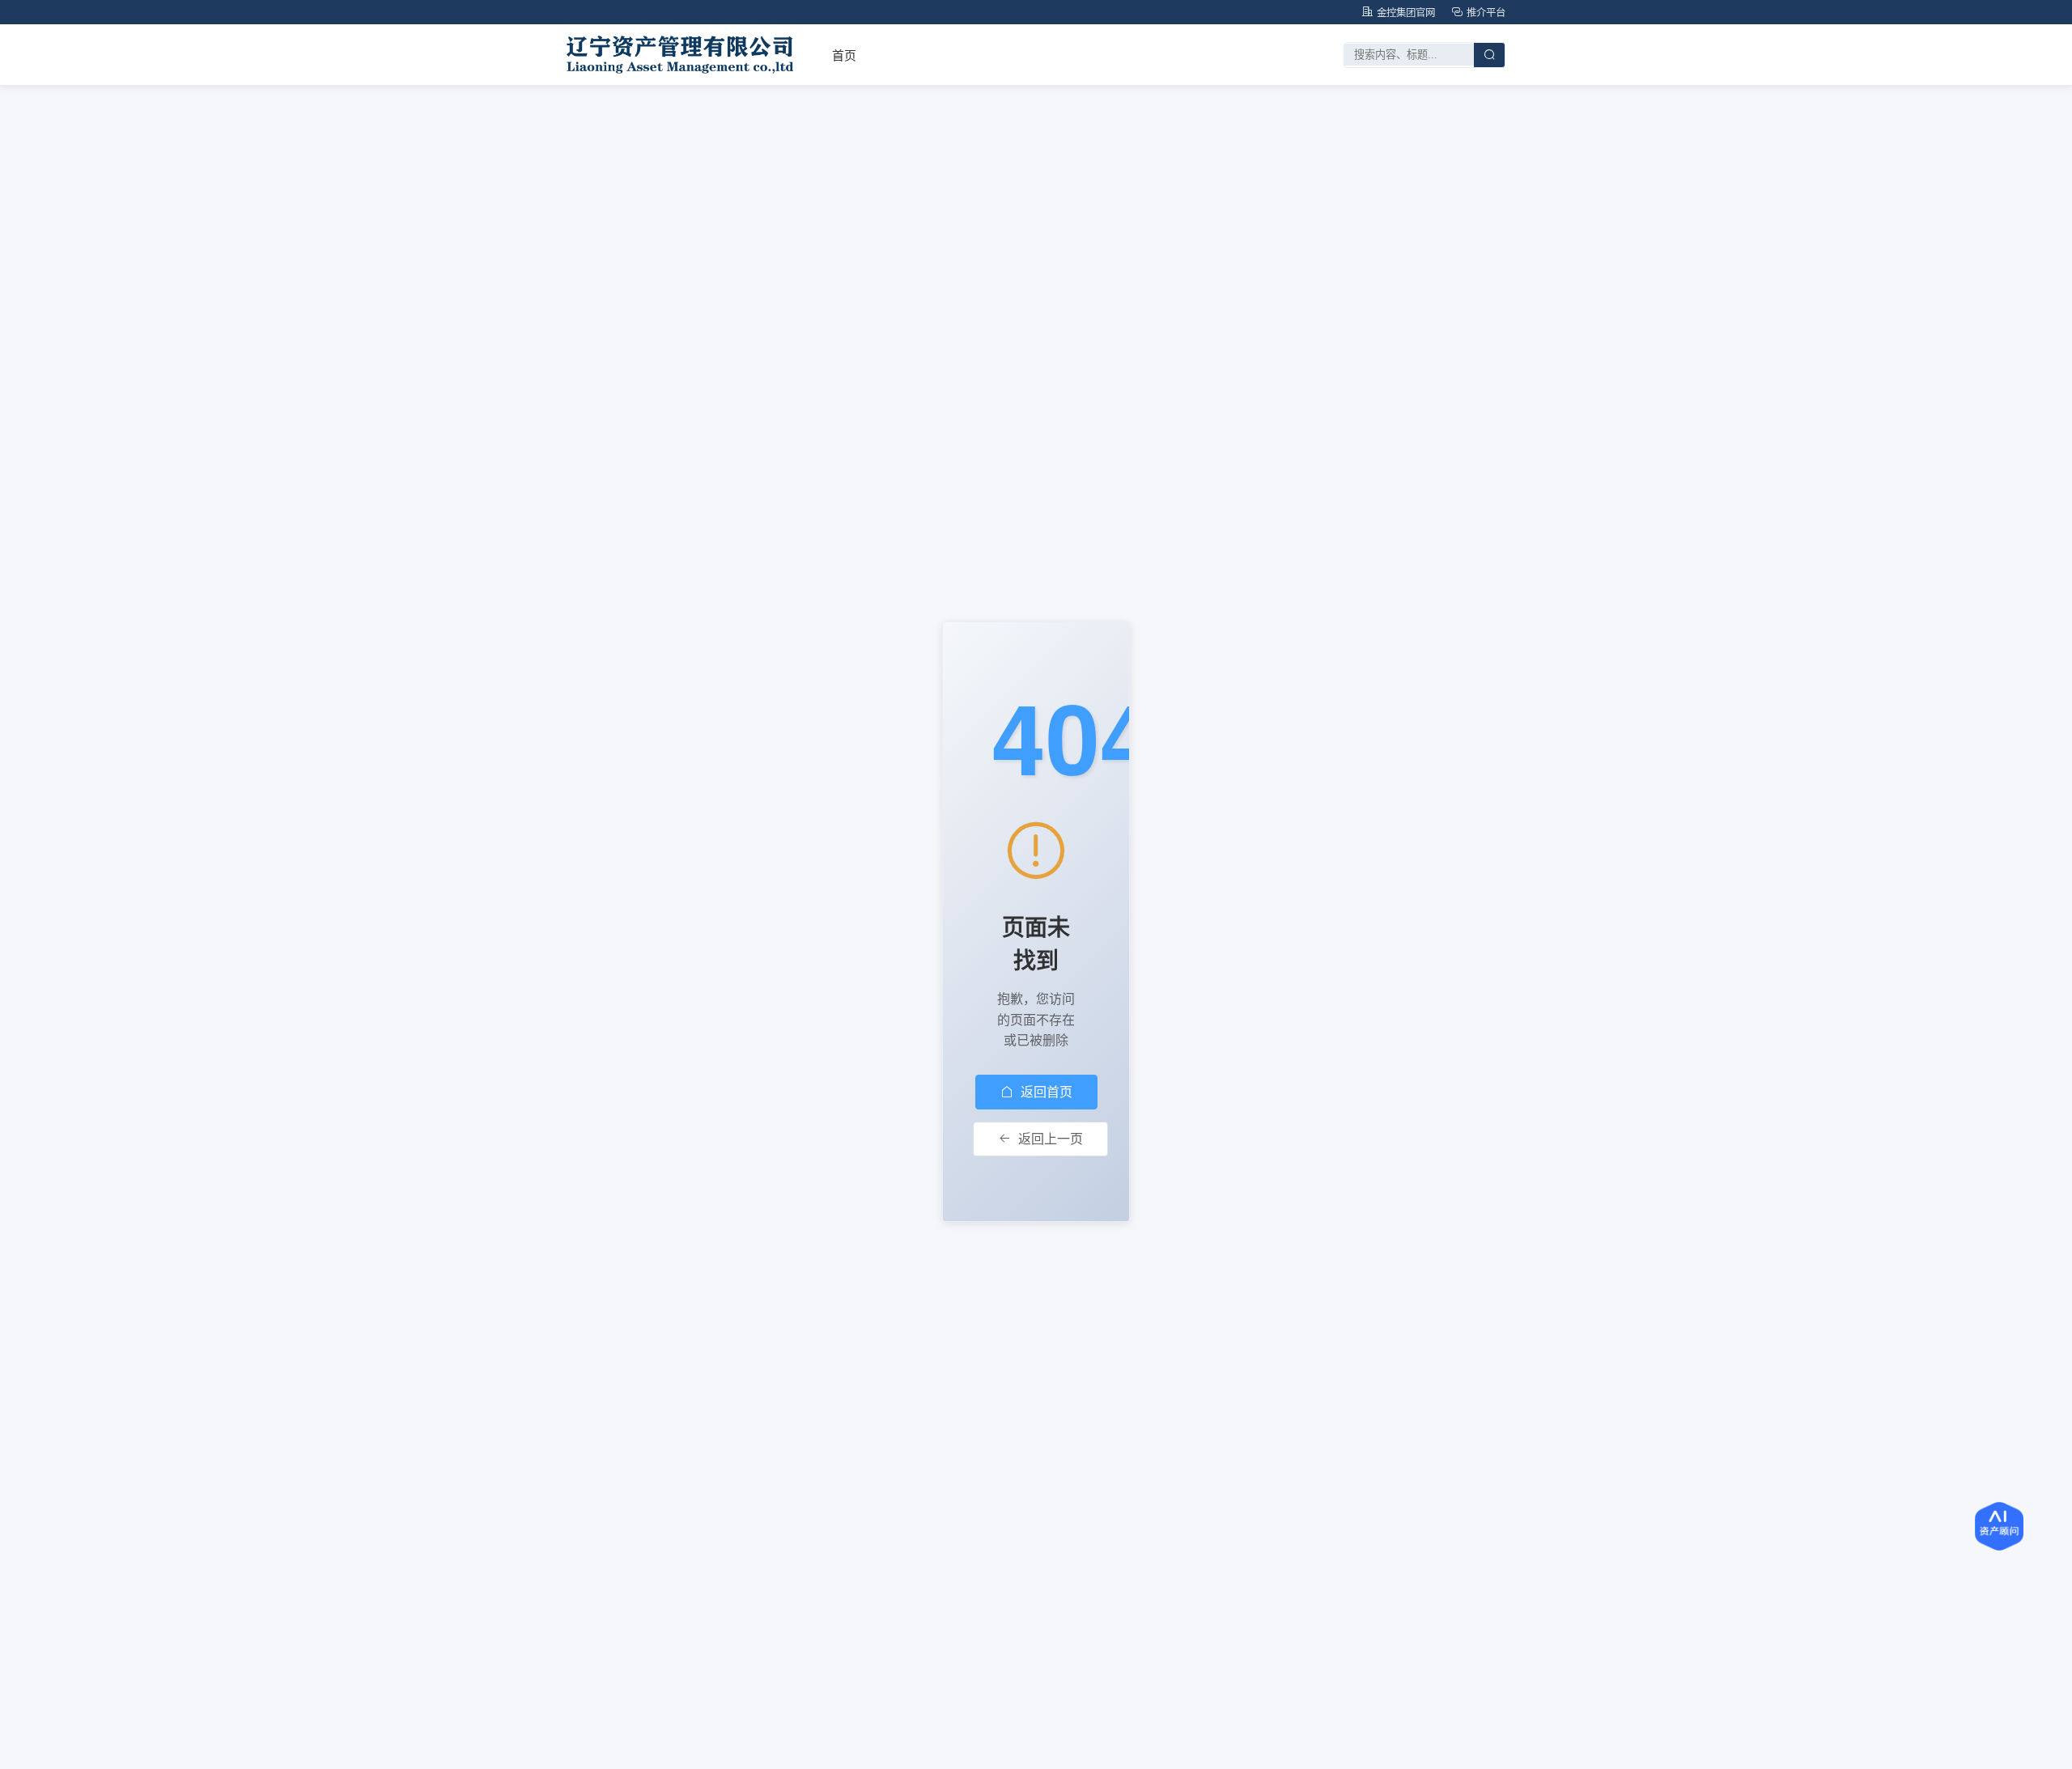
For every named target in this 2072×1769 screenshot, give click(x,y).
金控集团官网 (1406, 12)
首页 (844, 55)
